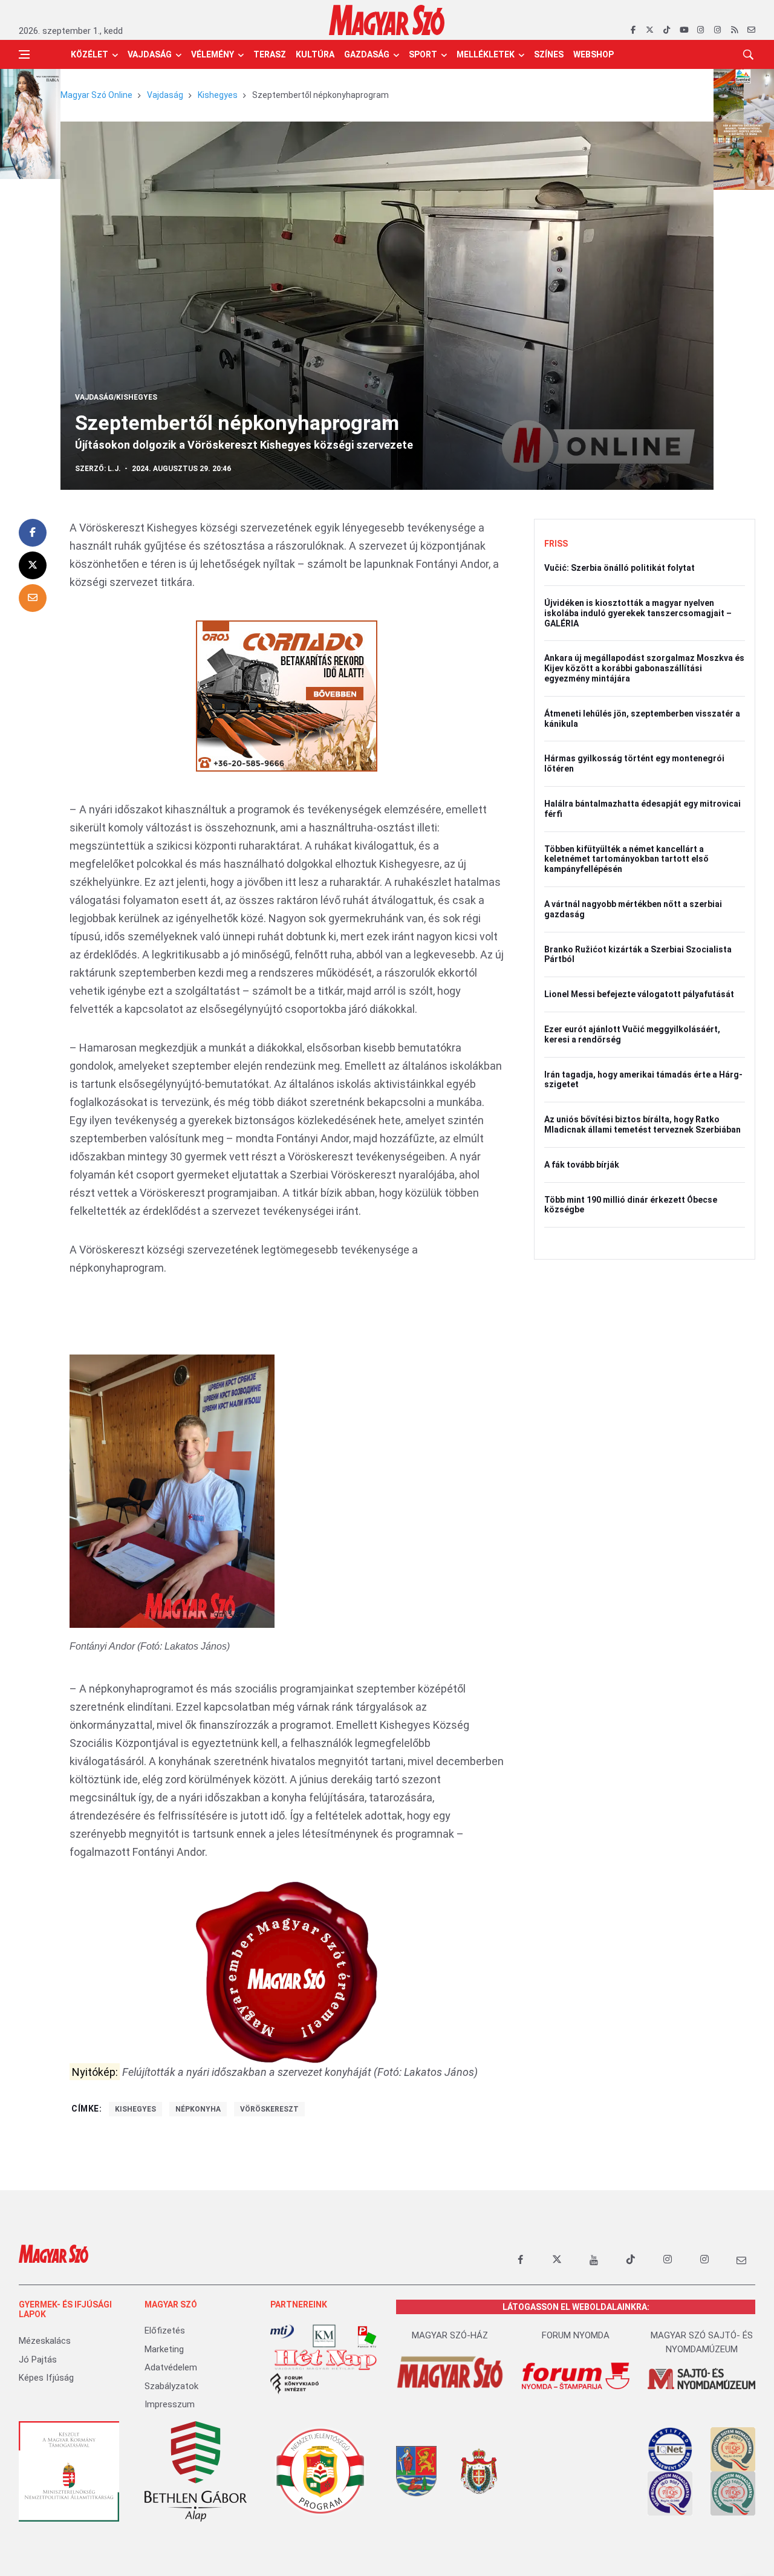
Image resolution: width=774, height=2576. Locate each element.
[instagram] (701, 30)
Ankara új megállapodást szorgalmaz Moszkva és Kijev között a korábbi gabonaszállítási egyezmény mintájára (644, 668)
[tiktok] (667, 30)
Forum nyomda (576, 2335)
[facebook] (633, 30)
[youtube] (684, 30)
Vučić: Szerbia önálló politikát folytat (620, 568)
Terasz (270, 54)
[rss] (734, 30)
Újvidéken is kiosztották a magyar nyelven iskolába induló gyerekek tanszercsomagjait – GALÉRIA (638, 613)
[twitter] (650, 30)
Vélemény (213, 54)
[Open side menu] (24, 54)
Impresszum (170, 2404)
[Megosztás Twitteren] (33, 565)
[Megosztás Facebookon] (33, 533)
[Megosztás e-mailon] (33, 598)
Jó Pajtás (38, 2360)
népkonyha (198, 2109)
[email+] (741, 2260)
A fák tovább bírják (582, 1165)
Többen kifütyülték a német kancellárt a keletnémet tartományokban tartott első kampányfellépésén (626, 859)
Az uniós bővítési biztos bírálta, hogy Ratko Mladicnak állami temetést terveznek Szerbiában (642, 1124)
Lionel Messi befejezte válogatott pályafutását (639, 994)
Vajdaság (150, 54)
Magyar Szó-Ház (450, 2335)
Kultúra (315, 54)
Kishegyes (218, 95)
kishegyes (135, 2109)
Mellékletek (486, 54)
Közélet (89, 54)
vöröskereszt (269, 2109)
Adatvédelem (171, 2367)
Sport (423, 54)
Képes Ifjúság (46, 2378)
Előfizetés (165, 2330)
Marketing (164, 2349)
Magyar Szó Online (96, 95)
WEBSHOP (594, 54)
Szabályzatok (171, 2386)
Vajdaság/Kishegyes (116, 397)
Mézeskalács (45, 2341)
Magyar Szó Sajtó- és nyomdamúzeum (702, 2342)
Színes (549, 54)
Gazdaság (367, 54)
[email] (751, 30)
